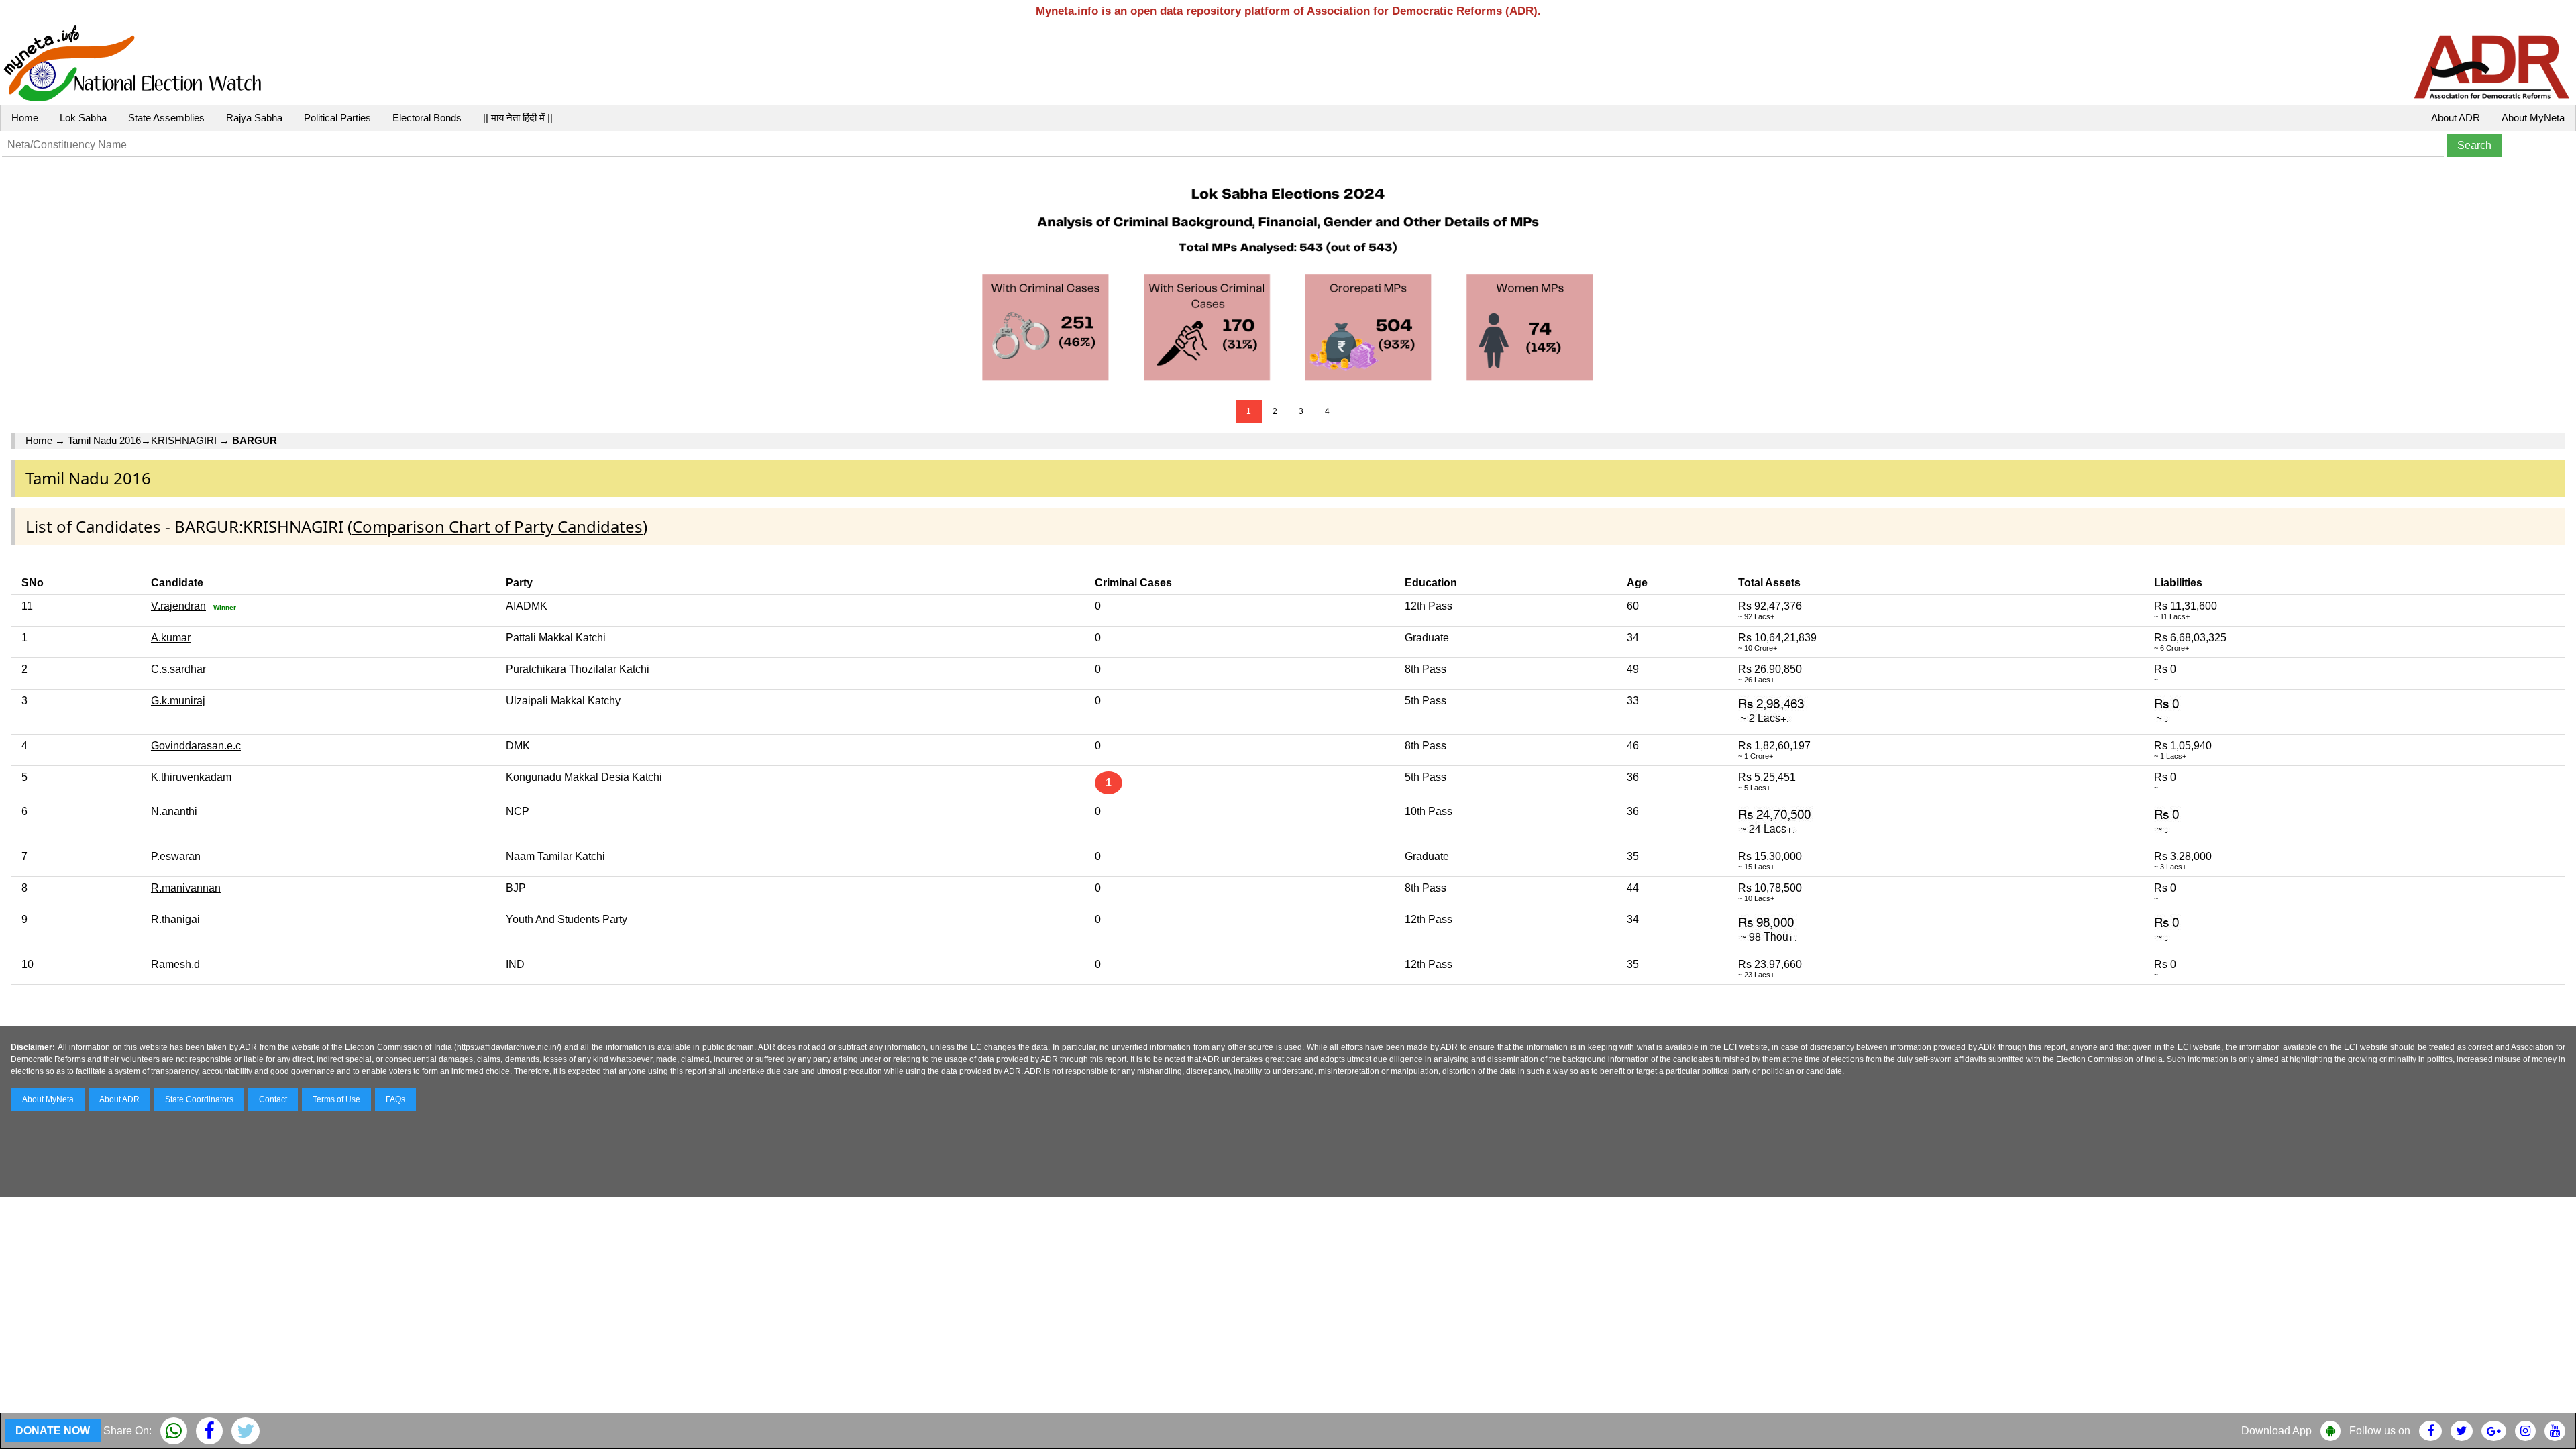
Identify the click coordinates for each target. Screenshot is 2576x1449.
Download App (2276, 1431)
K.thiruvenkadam (191, 777)
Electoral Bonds (427, 118)
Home (25, 118)
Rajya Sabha (254, 118)
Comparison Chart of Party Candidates (497, 526)
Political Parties (337, 118)
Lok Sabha (83, 118)
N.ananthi (174, 811)
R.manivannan (186, 888)
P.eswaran (176, 856)
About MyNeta (2533, 118)
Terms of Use (336, 1099)
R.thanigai (175, 919)
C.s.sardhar (178, 669)
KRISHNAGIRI (184, 440)
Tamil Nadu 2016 (104, 440)
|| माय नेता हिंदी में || (518, 118)
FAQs (395, 1099)
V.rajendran (178, 606)
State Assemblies (166, 118)
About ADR (2456, 118)
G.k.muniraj (178, 701)
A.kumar (171, 638)
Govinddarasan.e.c (196, 746)
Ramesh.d (175, 964)
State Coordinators (199, 1099)
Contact (273, 1099)
